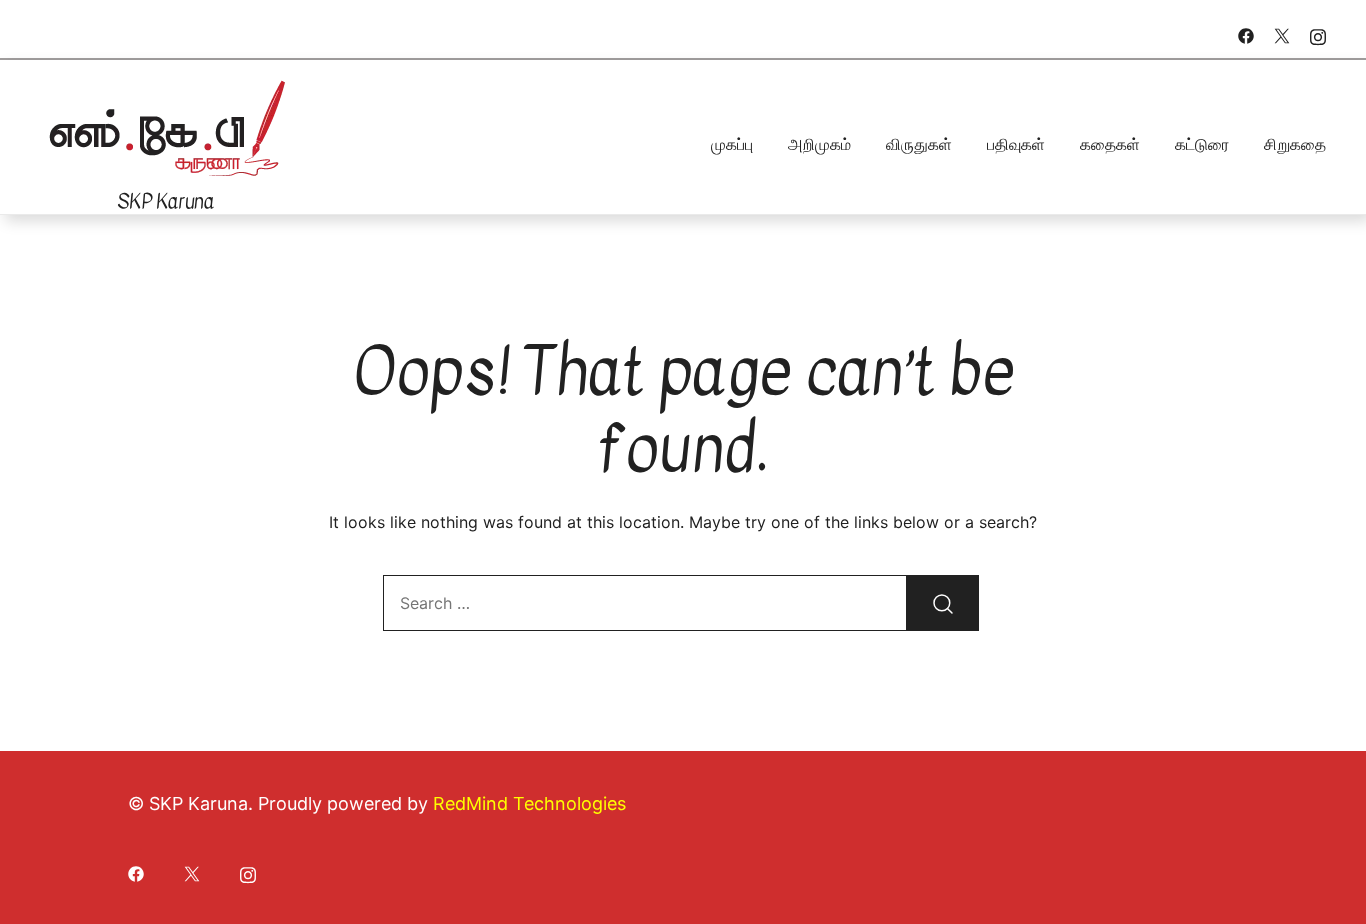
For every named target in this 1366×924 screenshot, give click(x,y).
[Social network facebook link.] (1246, 34)
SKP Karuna (165, 201)
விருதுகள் (919, 144)
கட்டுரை (1202, 144)
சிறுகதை (1295, 144)
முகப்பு (732, 144)
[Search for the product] (943, 603)
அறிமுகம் (819, 144)
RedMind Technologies (529, 803)
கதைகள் (1110, 144)
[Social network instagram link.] (1318, 34)
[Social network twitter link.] (1282, 34)
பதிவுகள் (1016, 144)
